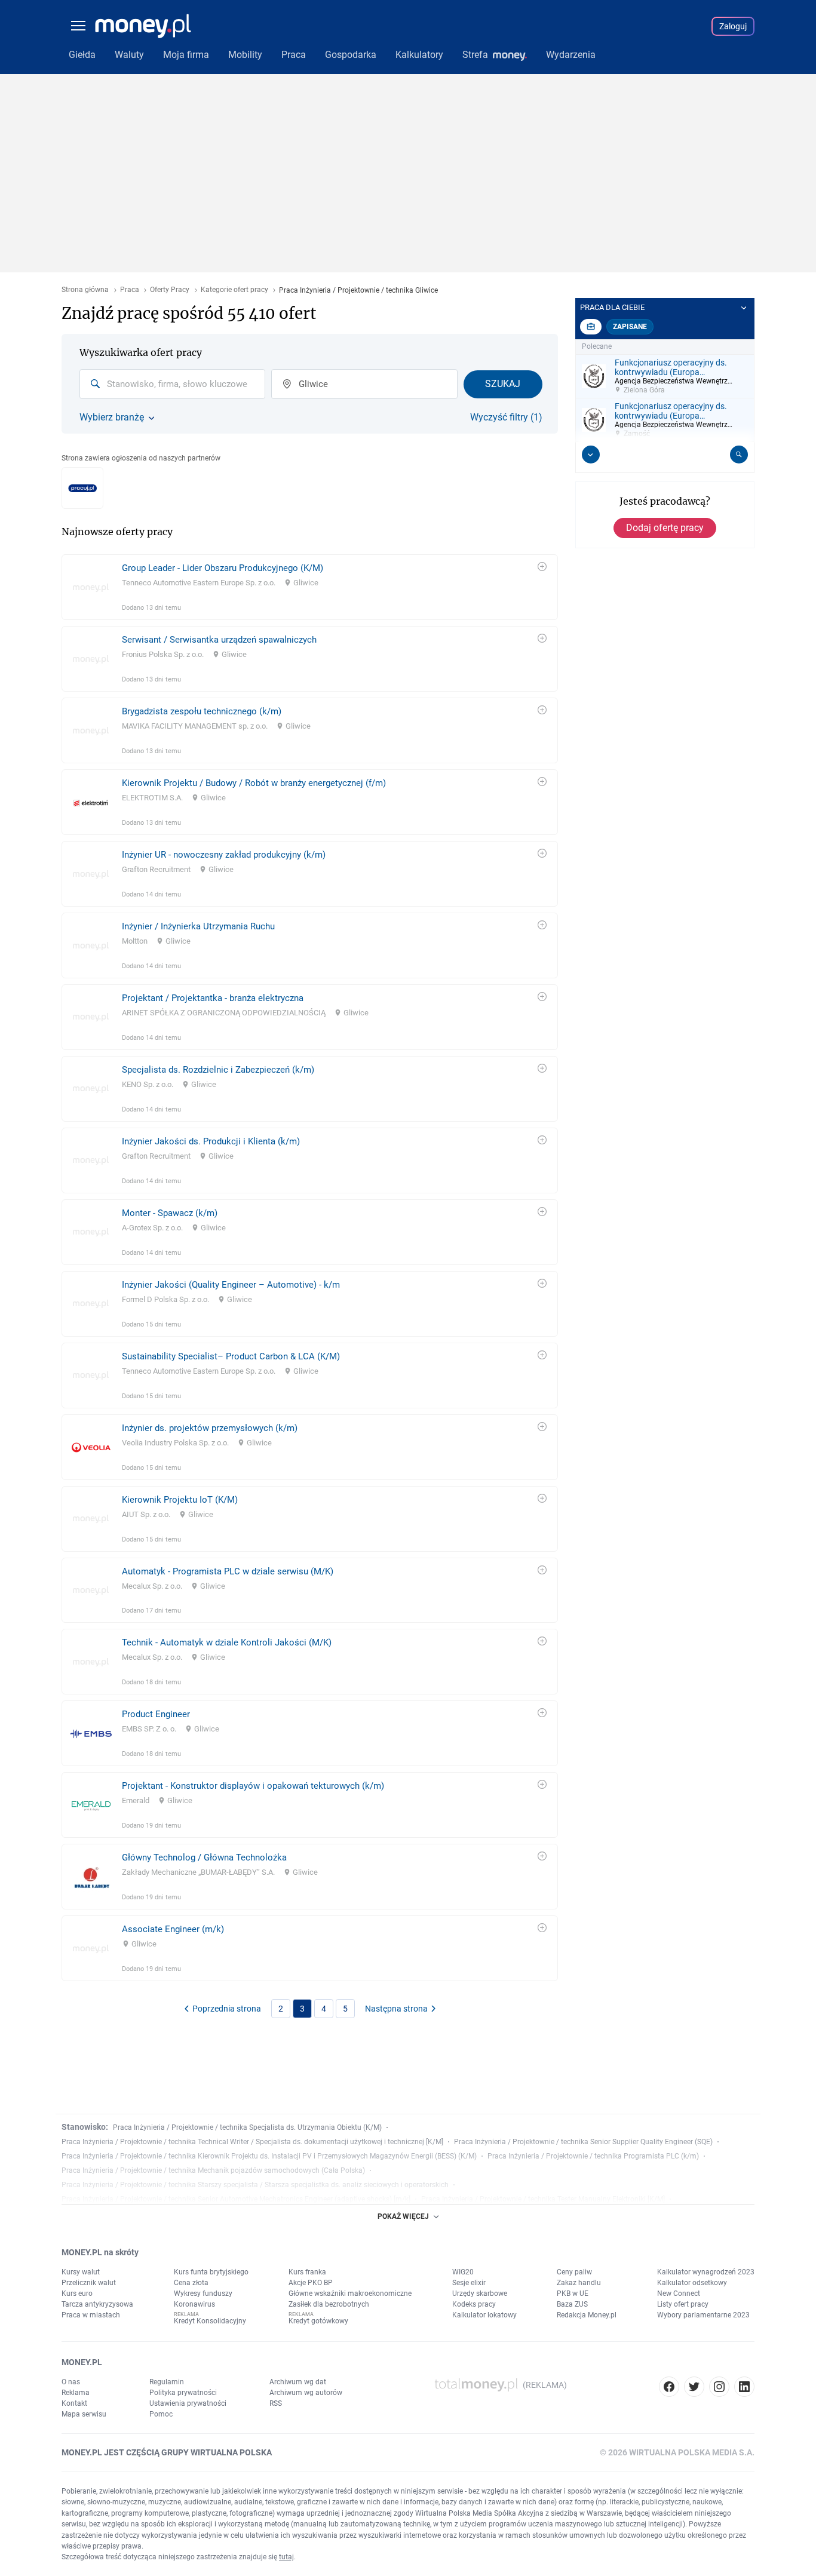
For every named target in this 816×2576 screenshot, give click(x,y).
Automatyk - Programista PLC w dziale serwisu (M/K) (228, 1571)
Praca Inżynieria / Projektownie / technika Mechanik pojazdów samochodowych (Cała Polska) (213, 2170)
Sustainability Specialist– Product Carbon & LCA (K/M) (231, 1356)
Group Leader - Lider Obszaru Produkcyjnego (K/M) (223, 568)
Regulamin (167, 2382)
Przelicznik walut (89, 2283)
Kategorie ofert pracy (234, 290)
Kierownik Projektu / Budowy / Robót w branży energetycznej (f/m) (254, 783)
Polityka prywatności (183, 2393)
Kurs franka (307, 2272)
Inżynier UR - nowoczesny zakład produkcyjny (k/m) (224, 855)
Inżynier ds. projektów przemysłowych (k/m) (210, 1428)
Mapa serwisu (84, 2414)
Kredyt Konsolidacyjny (210, 2321)
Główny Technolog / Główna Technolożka (204, 1857)
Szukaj (503, 384)
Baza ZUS (572, 2304)
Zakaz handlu (579, 2283)
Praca (130, 290)
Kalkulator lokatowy (484, 2315)
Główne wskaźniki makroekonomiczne (350, 2293)
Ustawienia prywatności (188, 2403)
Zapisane (630, 327)
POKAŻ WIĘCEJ (403, 2216)
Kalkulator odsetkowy (692, 2283)
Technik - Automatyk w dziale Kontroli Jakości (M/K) (227, 1642)
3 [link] (302, 2009)
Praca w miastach (91, 2315)
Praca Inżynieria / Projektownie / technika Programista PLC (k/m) (593, 2156)
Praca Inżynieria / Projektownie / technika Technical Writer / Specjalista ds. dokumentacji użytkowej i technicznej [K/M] (252, 2142)
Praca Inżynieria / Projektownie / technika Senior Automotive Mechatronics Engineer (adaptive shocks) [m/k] (236, 2199)
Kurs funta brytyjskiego (211, 2272)
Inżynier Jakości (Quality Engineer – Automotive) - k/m (231, 1285)
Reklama (76, 2393)
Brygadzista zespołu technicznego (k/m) (202, 711)
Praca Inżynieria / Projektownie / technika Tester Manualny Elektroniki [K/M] (543, 2199)
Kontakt (74, 2403)
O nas (71, 2382)
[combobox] (172, 384)
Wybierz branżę (112, 417)
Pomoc (161, 2414)
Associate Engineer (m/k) (173, 1929)
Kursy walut (81, 2272)
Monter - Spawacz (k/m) (170, 1213)
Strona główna (85, 290)
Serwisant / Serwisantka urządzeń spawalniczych (219, 640)
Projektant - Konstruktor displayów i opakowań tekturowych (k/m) (253, 1786)
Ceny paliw (574, 2272)
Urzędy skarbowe (480, 2293)
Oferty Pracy (170, 290)
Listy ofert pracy (683, 2304)
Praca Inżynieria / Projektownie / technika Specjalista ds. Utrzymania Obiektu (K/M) (247, 2127)
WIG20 (463, 2272)
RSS (276, 2403)
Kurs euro (77, 2293)
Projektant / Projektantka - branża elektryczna (213, 998)
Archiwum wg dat (298, 2382)
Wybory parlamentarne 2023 (703, 2315)
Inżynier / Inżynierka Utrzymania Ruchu (198, 926)
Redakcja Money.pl (587, 2315)
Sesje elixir (469, 2283)
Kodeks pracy (474, 2304)
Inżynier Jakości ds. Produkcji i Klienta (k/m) (211, 1141)
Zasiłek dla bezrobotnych (329, 2304)
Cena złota (191, 2283)
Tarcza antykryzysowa (97, 2304)
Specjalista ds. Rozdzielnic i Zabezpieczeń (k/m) (218, 1070)
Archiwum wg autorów (306, 2393)
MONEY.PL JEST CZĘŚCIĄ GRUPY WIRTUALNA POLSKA (167, 2452)
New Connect (679, 2293)
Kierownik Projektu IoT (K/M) (180, 1500)
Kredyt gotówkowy (318, 2321)
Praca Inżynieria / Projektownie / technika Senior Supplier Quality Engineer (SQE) (583, 2142)
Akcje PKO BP (311, 2283)
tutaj (286, 2557)
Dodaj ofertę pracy (665, 528)
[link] (310, 587)
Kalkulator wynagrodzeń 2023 (706, 2272)
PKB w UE (573, 2293)
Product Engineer (156, 1714)
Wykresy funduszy (203, 2293)
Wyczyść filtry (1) (506, 417)
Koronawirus (194, 2304)
